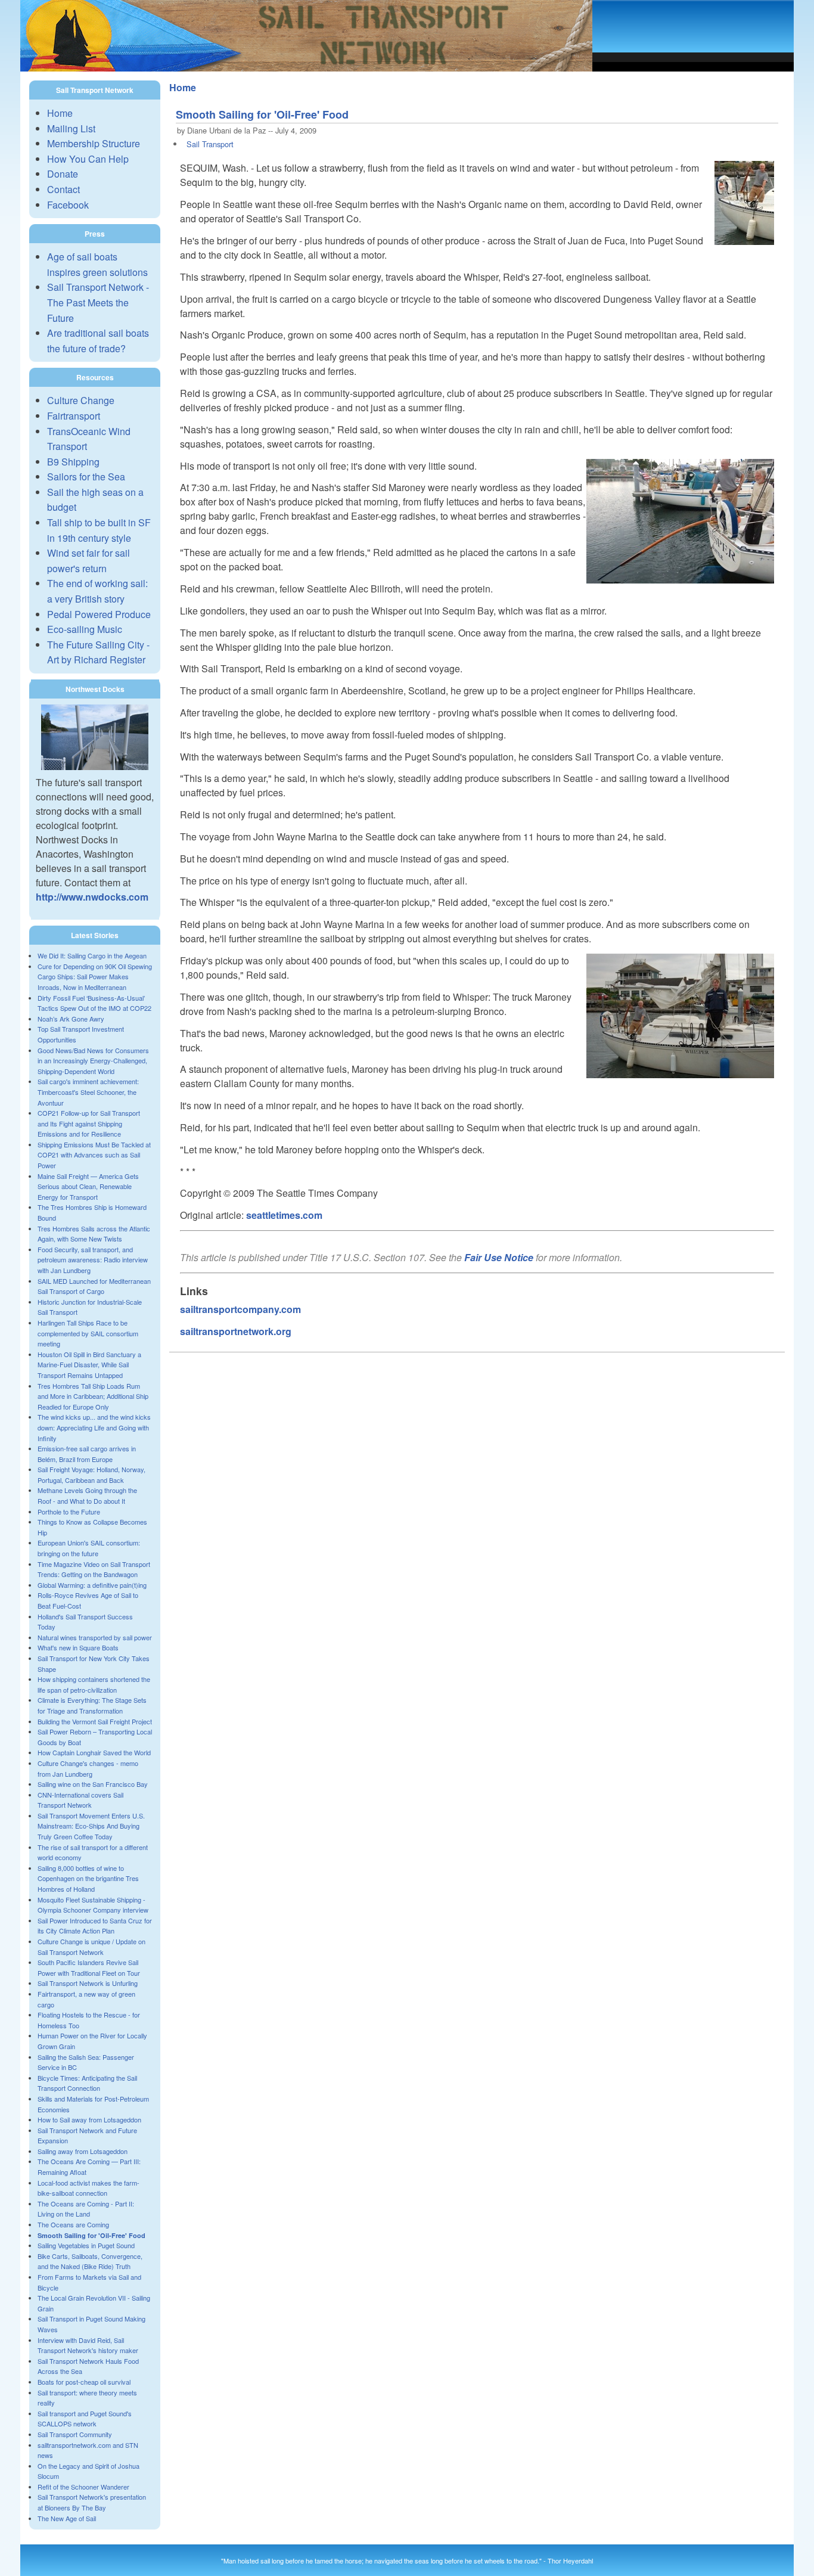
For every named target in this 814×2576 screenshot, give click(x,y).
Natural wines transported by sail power (95, 1637)
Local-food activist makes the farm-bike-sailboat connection (88, 2188)
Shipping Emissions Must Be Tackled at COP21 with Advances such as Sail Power (94, 1155)
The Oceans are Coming (73, 2224)
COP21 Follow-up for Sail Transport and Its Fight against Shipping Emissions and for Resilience (89, 1123)
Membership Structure (94, 143)
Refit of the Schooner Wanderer (83, 2487)
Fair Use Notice (499, 1257)
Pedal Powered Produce (99, 614)
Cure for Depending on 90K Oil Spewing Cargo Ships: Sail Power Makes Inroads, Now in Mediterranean (95, 977)
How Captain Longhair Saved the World (94, 1752)
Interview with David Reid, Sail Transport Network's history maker (88, 2345)
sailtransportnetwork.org (236, 1331)
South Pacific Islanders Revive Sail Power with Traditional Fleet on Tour (89, 1967)
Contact (63, 189)
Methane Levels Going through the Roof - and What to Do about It (87, 1495)
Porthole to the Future (69, 1512)
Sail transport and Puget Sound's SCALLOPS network (85, 2419)
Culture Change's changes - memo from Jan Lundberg (88, 1768)
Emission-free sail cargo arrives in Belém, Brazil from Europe (87, 1454)
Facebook (68, 205)
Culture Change (81, 400)
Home (60, 113)
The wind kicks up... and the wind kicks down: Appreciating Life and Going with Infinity (94, 1427)
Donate (63, 174)
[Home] (306, 68)
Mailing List (71, 128)
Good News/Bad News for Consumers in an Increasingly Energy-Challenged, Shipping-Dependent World (93, 1061)
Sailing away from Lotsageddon (83, 2151)
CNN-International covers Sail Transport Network (80, 1800)
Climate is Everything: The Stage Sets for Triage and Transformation (92, 1705)
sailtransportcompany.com (240, 1309)
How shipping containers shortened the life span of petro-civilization (94, 1684)
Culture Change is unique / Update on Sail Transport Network (91, 1947)
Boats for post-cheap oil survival (84, 2382)
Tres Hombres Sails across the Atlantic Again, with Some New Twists (94, 1234)
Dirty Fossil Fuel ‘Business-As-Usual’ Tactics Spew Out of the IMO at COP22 (94, 1003)
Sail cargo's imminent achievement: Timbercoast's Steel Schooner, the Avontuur (88, 1092)
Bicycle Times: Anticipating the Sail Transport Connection (87, 2083)
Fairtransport (74, 416)
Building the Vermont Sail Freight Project (95, 1721)
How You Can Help (88, 159)
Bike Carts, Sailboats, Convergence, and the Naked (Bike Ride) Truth (90, 2261)
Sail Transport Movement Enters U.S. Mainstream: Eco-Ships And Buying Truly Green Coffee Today (91, 1826)
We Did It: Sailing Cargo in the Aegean (92, 955)
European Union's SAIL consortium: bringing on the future (89, 1548)
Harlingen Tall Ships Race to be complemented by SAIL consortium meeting (88, 1333)
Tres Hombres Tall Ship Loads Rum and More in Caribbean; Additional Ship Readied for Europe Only (93, 1396)
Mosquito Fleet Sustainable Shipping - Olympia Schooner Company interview (93, 1905)
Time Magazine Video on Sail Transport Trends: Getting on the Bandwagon (94, 1569)
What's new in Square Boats (78, 1647)
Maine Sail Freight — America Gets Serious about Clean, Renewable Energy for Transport (88, 1186)
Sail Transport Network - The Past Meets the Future (98, 302)
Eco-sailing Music (85, 629)
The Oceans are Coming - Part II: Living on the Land (86, 2209)
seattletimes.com (284, 1215)
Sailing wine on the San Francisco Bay (93, 1784)
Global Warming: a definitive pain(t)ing (92, 1585)
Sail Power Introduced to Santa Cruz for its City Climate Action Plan (95, 1926)
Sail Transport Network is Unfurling (88, 1983)
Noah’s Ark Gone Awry (71, 1019)
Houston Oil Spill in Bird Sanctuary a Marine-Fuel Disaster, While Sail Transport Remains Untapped (89, 1365)
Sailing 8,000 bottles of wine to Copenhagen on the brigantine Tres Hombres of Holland (88, 1878)
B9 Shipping (73, 462)
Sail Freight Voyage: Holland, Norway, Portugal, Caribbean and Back (91, 1475)
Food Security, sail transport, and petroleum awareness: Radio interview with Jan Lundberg (93, 1260)
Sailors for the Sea (86, 477)
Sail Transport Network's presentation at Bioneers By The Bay (92, 2502)
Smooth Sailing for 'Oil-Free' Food (91, 2235)
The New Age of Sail (67, 2518)
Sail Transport (210, 144)
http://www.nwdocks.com (92, 897)
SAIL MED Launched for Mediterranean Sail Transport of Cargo (94, 1286)
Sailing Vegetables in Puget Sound (86, 2245)
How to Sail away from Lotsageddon (89, 2119)
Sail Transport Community (75, 2434)
